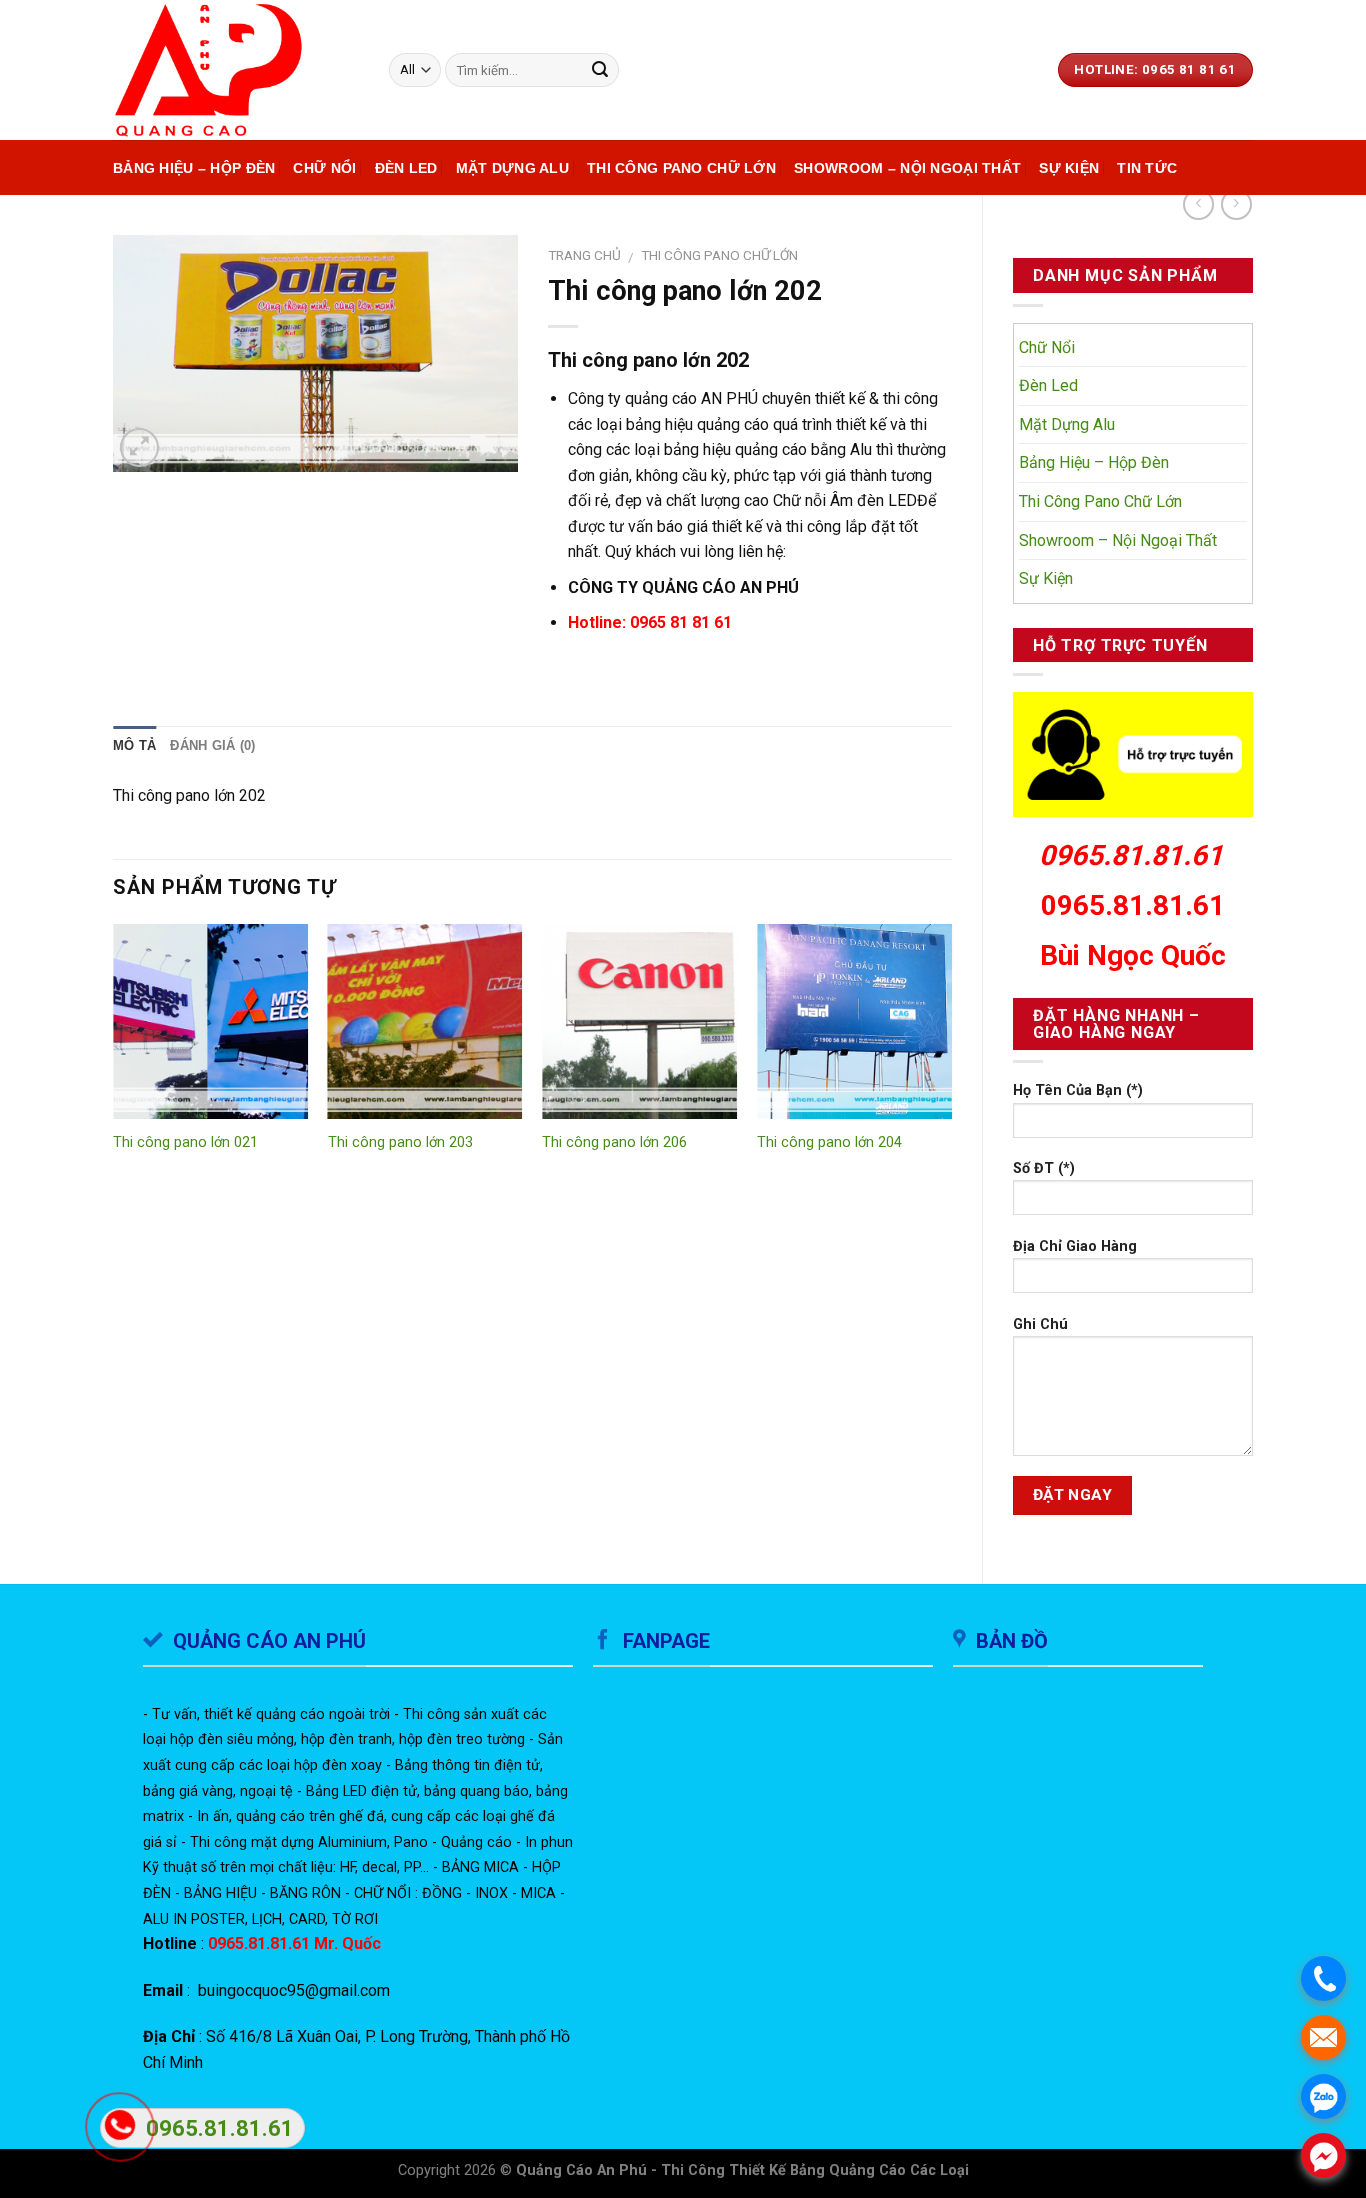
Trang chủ (584, 255)
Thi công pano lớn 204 (829, 1142)
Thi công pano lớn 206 (614, 1142)
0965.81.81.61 (220, 2128)
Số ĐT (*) (1044, 1168)
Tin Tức (1147, 168)
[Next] (951, 1057)
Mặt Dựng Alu (512, 168)
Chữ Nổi (324, 168)
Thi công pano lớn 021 (185, 1142)
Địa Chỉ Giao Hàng (1075, 1246)
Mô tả (134, 745)
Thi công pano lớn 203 (400, 1142)
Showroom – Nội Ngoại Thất (907, 168)
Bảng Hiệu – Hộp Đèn (194, 168)
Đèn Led (406, 168)
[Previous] (114, 1057)
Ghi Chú (1040, 1324)
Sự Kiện (1069, 168)
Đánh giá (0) (212, 745)
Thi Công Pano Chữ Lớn (681, 168)
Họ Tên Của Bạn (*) (1078, 1090)
